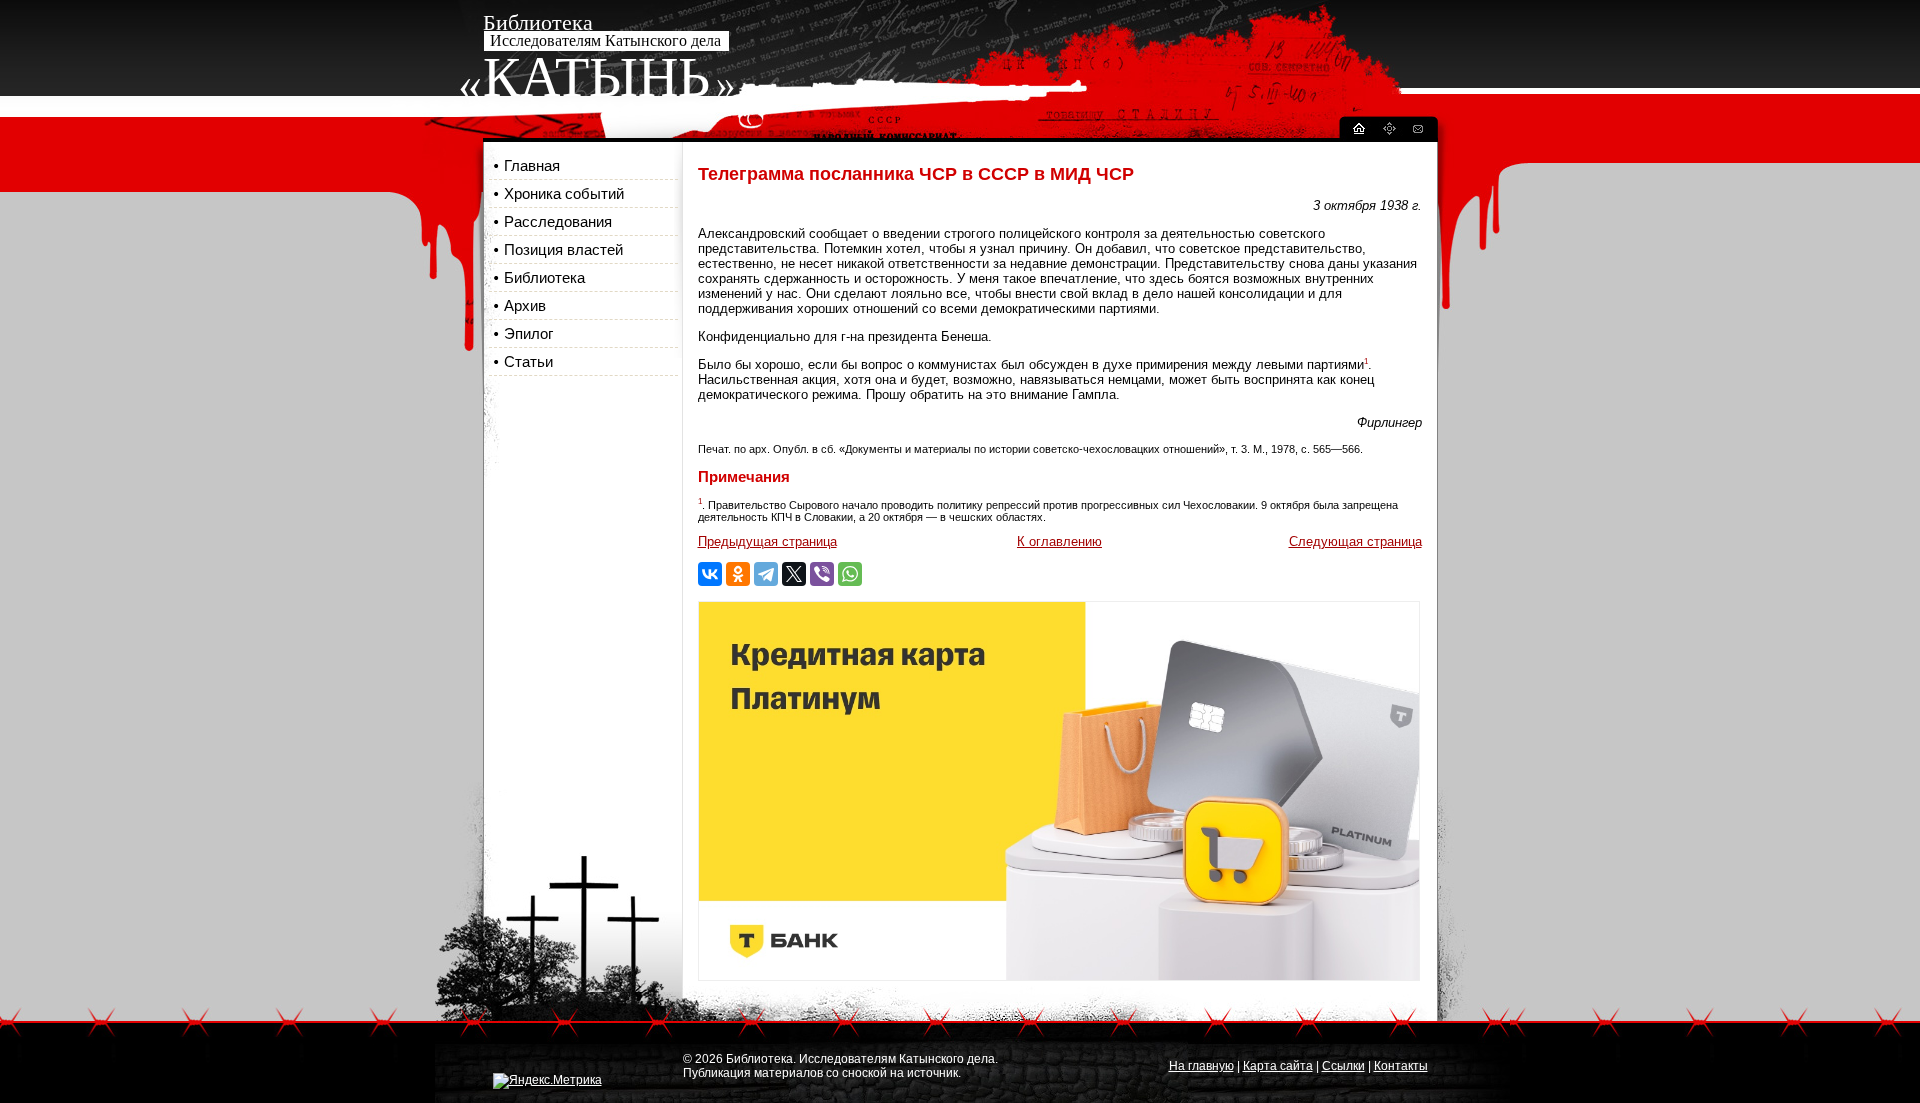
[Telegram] (766, 574)
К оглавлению (1059, 541)
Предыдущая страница (767, 541)
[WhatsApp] (850, 574)
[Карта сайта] (1389, 131)
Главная (532, 165)
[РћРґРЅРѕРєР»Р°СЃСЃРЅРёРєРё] (738, 574)
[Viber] (822, 574)
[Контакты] (1417, 131)
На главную (1201, 1066)
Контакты (1401, 1066)
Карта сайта (1278, 1066)
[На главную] (1358, 131)
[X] (794, 574)
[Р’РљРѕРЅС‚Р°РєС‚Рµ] (710, 574)
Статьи (528, 361)
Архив (525, 305)
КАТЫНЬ (596, 77)
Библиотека (544, 277)
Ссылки (1343, 1066)
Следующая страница (1355, 541)
